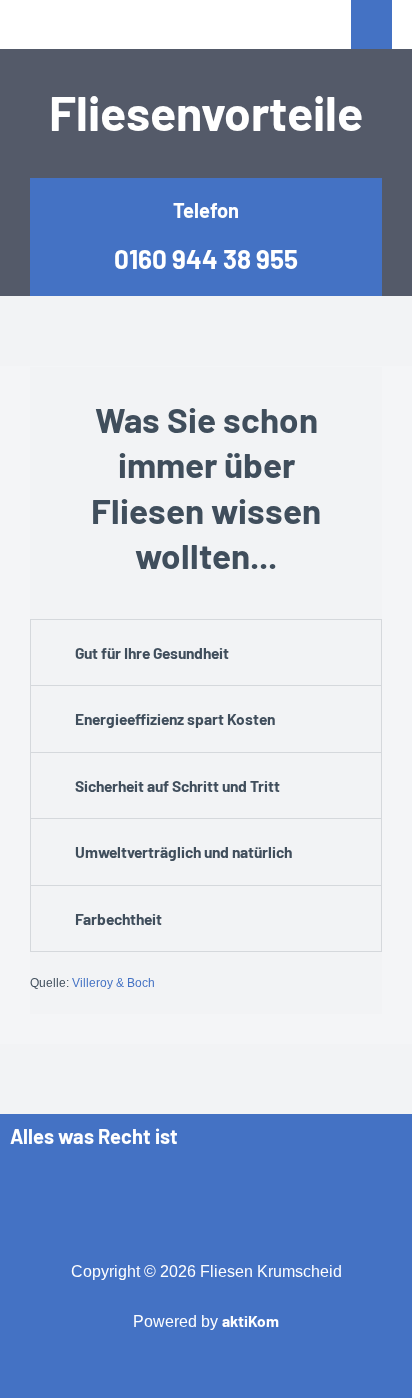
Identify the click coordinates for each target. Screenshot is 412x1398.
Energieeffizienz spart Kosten (175, 718)
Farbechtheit (118, 918)
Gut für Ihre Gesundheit (152, 652)
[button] (206, 653)
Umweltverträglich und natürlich (183, 851)
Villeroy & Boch (113, 983)
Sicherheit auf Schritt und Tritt (177, 785)
